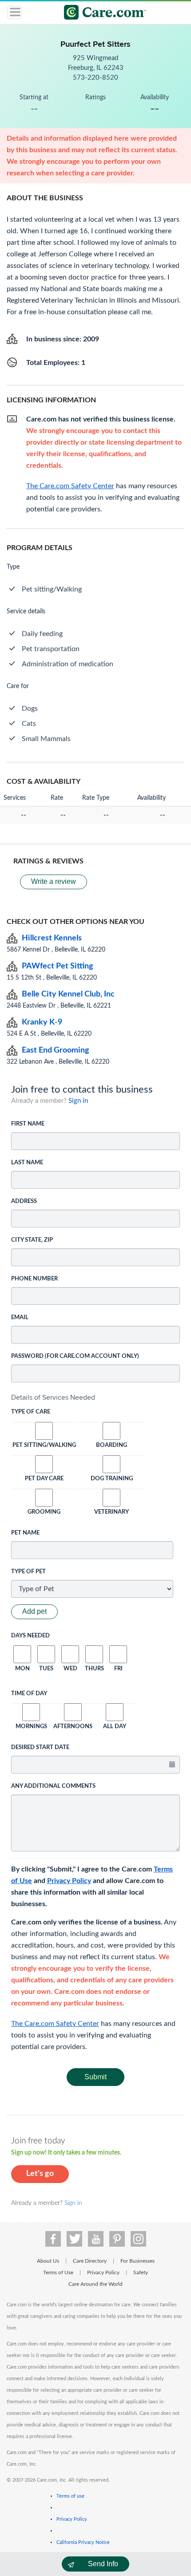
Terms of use (70, 2496)
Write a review (54, 881)
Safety (141, 2272)
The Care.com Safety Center (55, 2024)
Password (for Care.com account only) (75, 1356)
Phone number (34, 1279)
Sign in (78, 1101)
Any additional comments (53, 1786)
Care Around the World (95, 2284)
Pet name (25, 1533)
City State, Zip (32, 1240)
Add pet (34, 1611)
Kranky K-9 (42, 1022)
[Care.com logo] (101, 14)
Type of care (31, 1412)
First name (28, 1124)
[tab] (95, 1397)
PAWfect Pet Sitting (58, 966)
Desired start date (40, 1748)
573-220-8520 (95, 78)
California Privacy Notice (83, 2542)
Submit (95, 2077)
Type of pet (28, 1572)
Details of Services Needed (53, 1397)
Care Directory (90, 2261)
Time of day (29, 1694)
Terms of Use (58, 2272)
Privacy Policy (69, 1881)
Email (20, 1318)
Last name (27, 1163)
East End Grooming (56, 1050)
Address (24, 1201)
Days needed (30, 1636)
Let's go (40, 2174)
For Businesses (137, 2261)
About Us (48, 2261)
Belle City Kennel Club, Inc (68, 994)
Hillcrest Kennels (52, 938)
